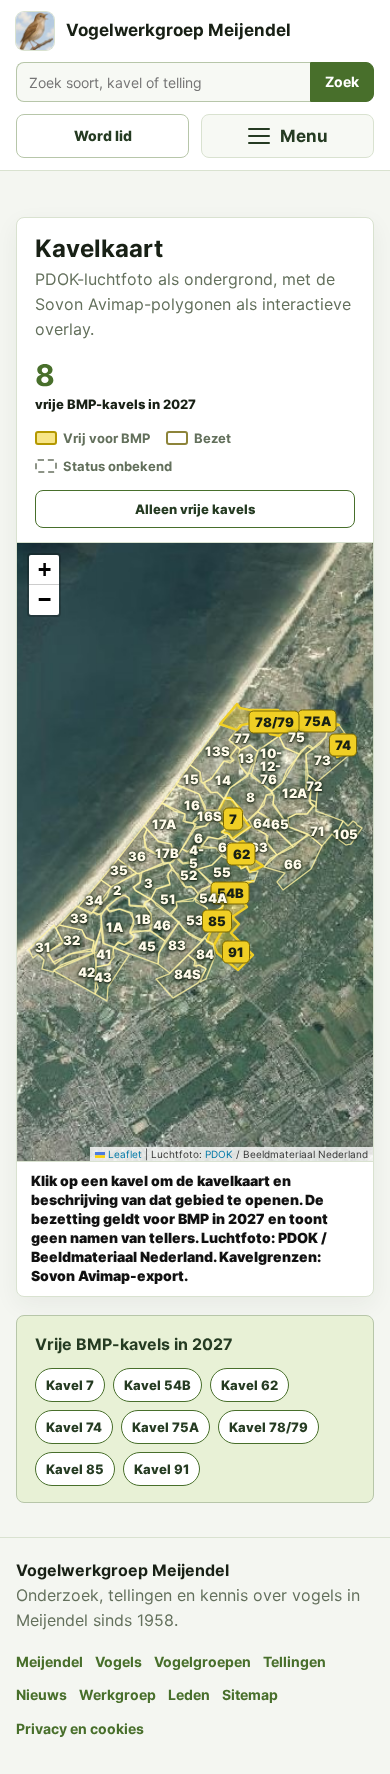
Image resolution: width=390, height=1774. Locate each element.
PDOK (219, 1154)
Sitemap (250, 1694)
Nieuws (41, 1694)
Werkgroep (117, 1694)
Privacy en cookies (80, 1728)
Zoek (342, 81)
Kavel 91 (161, 1469)
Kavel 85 (75, 1469)
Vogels (118, 1661)
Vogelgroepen (202, 1661)
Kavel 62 (249, 1385)
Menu (304, 136)
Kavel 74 (74, 1427)
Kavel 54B (157, 1385)
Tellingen (294, 1661)
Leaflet (123, 1154)
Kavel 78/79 (268, 1427)
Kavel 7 (70, 1385)
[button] (88, 924)
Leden (189, 1694)
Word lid (103, 135)
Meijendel (49, 1661)
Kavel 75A (165, 1427)
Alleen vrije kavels (195, 509)
